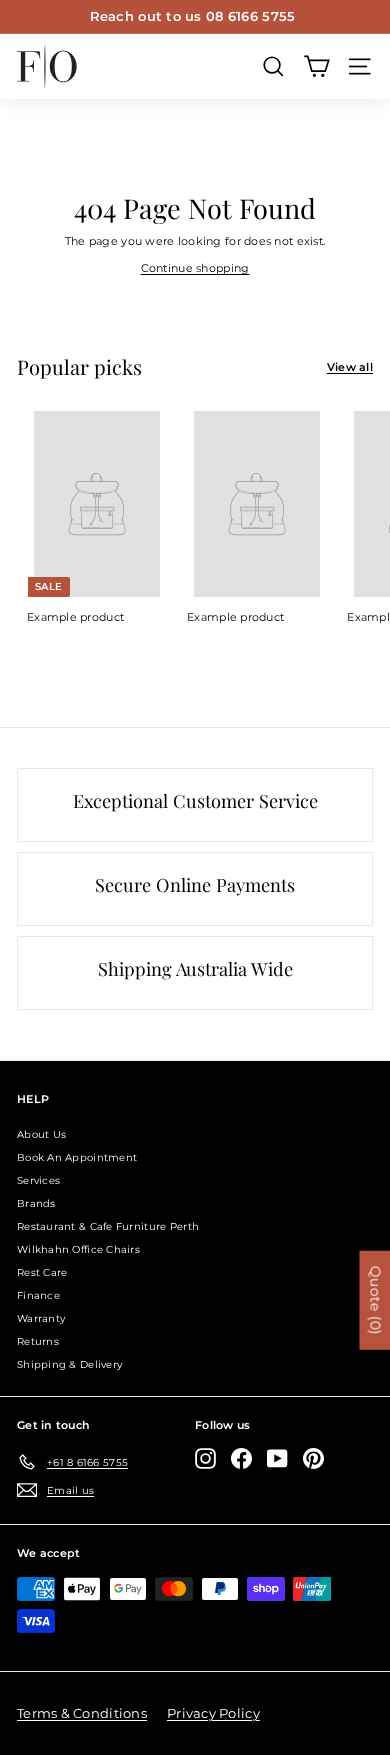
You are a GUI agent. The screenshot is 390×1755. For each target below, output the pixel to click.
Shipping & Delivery (69, 1364)
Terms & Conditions (82, 1713)
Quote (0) (375, 1300)
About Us (41, 1134)
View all (350, 367)
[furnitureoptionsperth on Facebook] (241, 1458)
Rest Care (42, 1272)
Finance (38, 1295)
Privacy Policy (213, 1713)
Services (38, 1180)
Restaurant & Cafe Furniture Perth (108, 1226)
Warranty (41, 1318)
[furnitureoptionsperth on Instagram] (205, 1458)
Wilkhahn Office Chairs (78, 1249)
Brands (36, 1203)
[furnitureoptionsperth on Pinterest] (313, 1458)
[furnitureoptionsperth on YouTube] (277, 1458)
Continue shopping (195, 268)
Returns (38, 1341)
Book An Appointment (77, 1157)
